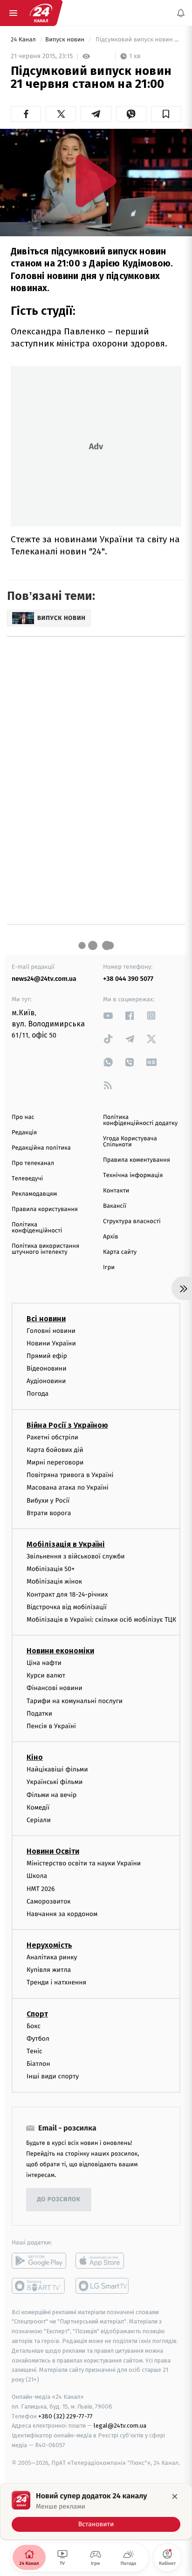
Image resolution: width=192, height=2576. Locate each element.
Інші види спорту (53, 2077)
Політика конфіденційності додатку (140, 1120)
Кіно (35, 1758)
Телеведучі (27, 1179)
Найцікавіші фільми (57, 1770)
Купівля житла (49, 1970)
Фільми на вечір (51, 1795)
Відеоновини (47, 1368)
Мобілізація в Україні (66, 1544)
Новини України (51, 1343)
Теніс (34, 2051)
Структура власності (132, 1221)
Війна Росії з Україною (67, 1425)
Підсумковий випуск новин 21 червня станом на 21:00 (138, 40)
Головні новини (51, 1331)
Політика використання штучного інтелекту (45, 1249)
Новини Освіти (53, 1852)
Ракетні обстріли (52, 1437)
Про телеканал (33, 1163)
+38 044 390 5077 (128, 979)
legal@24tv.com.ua (120, 2426)
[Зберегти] (166, 114)
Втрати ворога (49, 1513)
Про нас (23, 1117)
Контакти (116, 1191)
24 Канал (24, 40)
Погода (38, 1394)
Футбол (38, 2039)
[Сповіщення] (181, 13)
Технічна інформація (133, 1175)
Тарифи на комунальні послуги (75, 1701)
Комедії (38, 1807)
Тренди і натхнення (56, 1983)
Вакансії (115, 1206)
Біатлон (38, 2064)
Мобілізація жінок (54, 1582)
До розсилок (59, 2200)
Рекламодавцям (34, 1194)
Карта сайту (120, 1252)
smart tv (39, 2286)
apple (103, 2261)
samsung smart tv (103, 2286)
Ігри (109, 1268)
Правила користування (45, 1209)
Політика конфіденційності (37, 1228)
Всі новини (46, 1319)
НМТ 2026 (41, 1889)
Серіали (39, 1820)
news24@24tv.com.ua (44, 979)
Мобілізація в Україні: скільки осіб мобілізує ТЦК (101, 1620)
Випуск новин (66, 40)
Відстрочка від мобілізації (67, 1607)
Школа (37, 1876)
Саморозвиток (49, 1901)
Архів (110, 1237)
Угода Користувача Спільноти (130, 1142)
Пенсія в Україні (51, 1726)
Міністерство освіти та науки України (84, 1864)
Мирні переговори (55, 1462)
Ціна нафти (44, 1663)
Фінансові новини (55, 1688)
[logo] (41, 13)
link (108, 1015)
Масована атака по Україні (68, 1488)
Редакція (24, 1133)
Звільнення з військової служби (76, 1556)
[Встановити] (96, 2511)
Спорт (37, 2014)
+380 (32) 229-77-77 (65, 2416)
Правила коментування (137, 1160)
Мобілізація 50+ (51, 1569)
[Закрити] (175, 2496)
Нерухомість (49, 1945)
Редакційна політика (41, 1148)
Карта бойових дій (55, 1450)
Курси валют (46, 1676)
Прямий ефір (47, 1356)
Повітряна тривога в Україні (70, 1475)
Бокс (34, 2026)
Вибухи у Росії (48, 1501)
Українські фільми (55, 1782)
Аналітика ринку (52, 1957)
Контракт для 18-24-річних (67, 1594)
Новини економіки (60, 1651)
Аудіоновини (46, 1381)
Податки (39, 1714)
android (39, 2261)
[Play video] (96, 181)
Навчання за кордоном (62, 1914)
